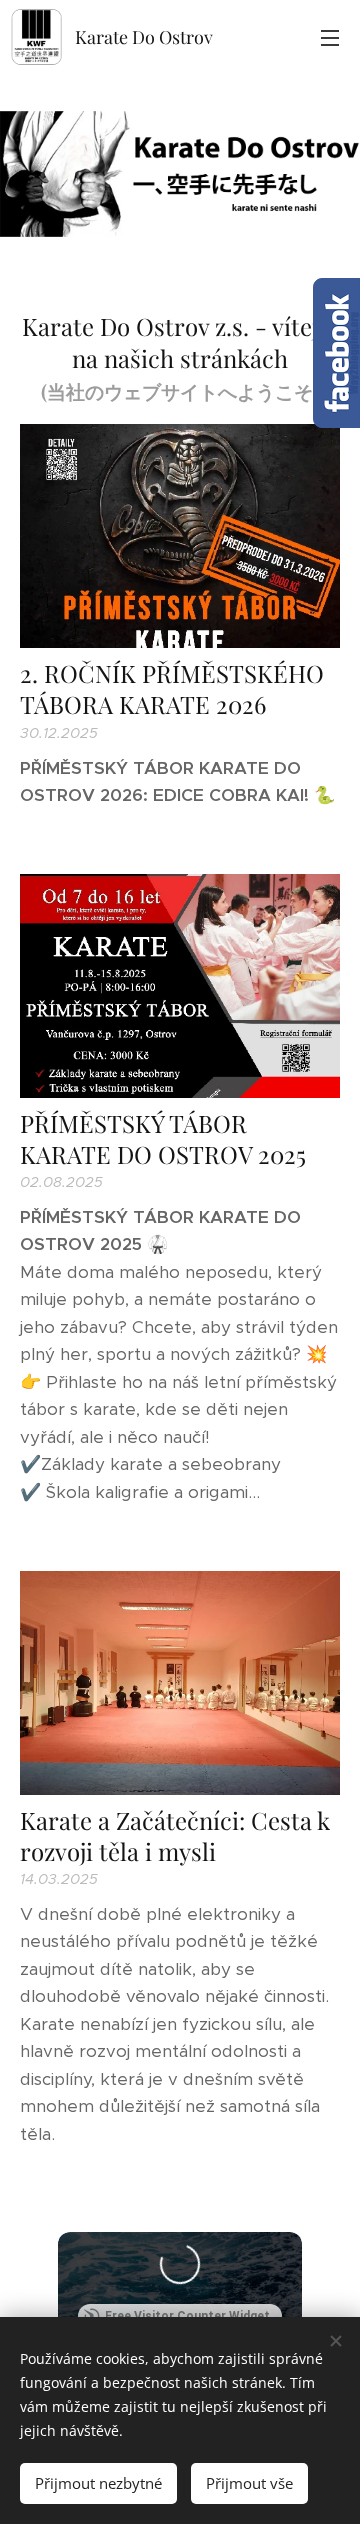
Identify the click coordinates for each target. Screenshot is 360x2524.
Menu (330, 37)
